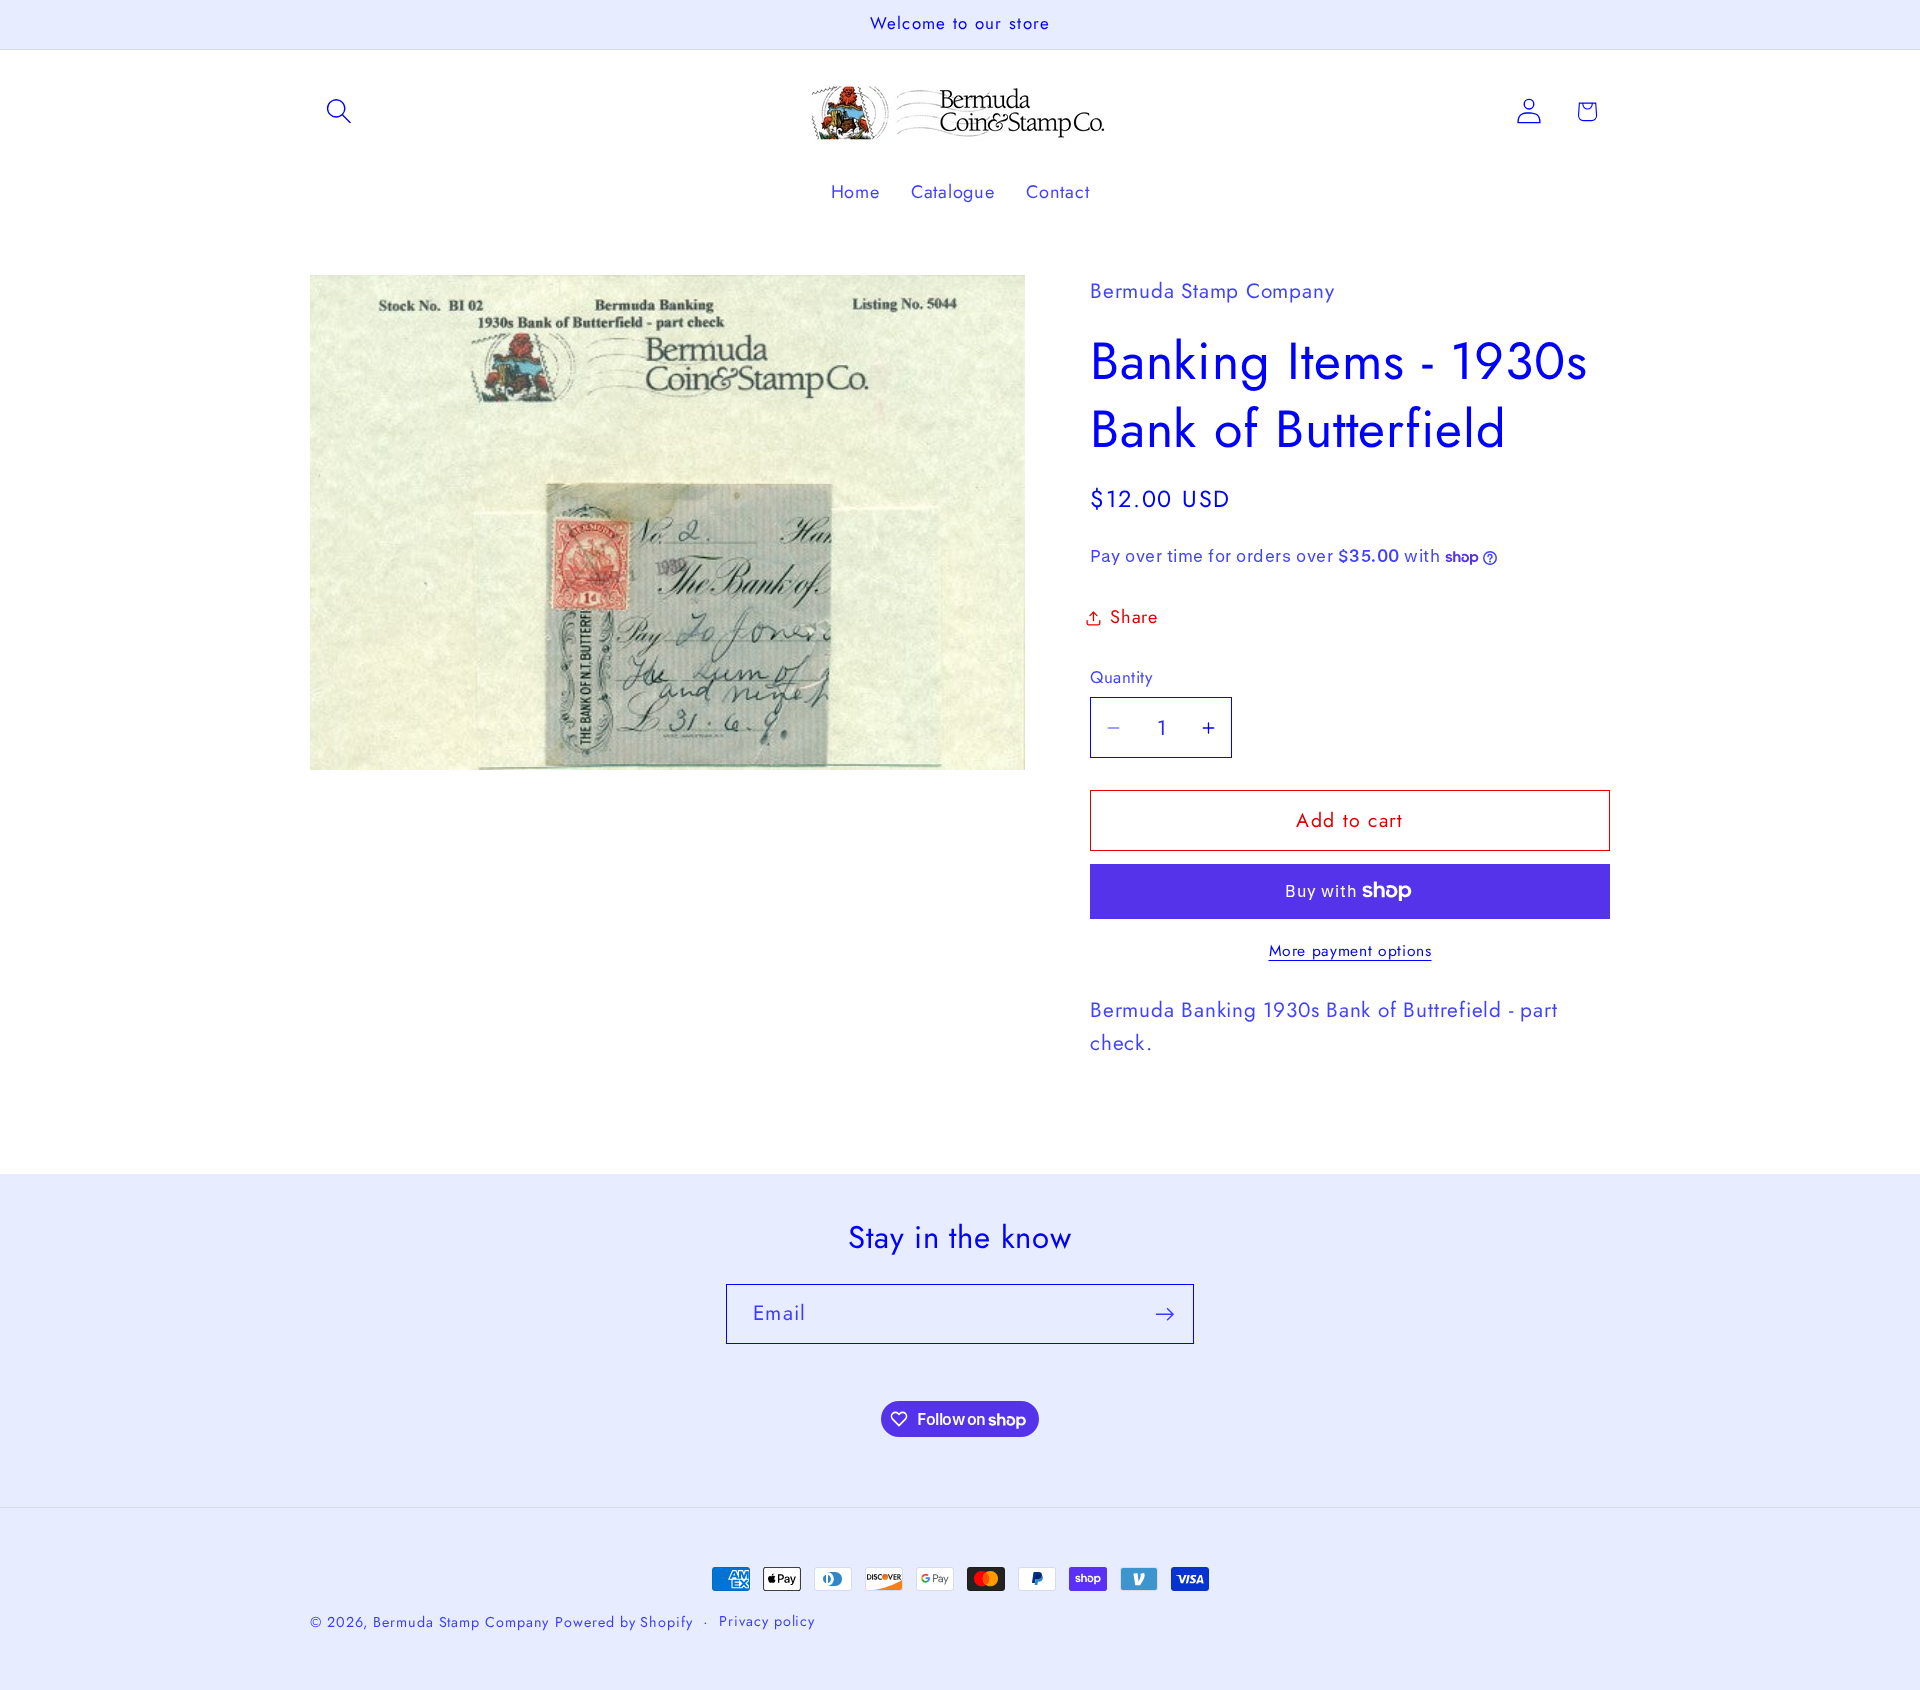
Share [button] (1134, 617)
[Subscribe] (1164, 1314)
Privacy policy (767, 1621)
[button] (338, 111)
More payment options (1350, 951)
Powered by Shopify (623, 1622)
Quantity (1121, 677)
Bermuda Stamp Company (461, 1622)
